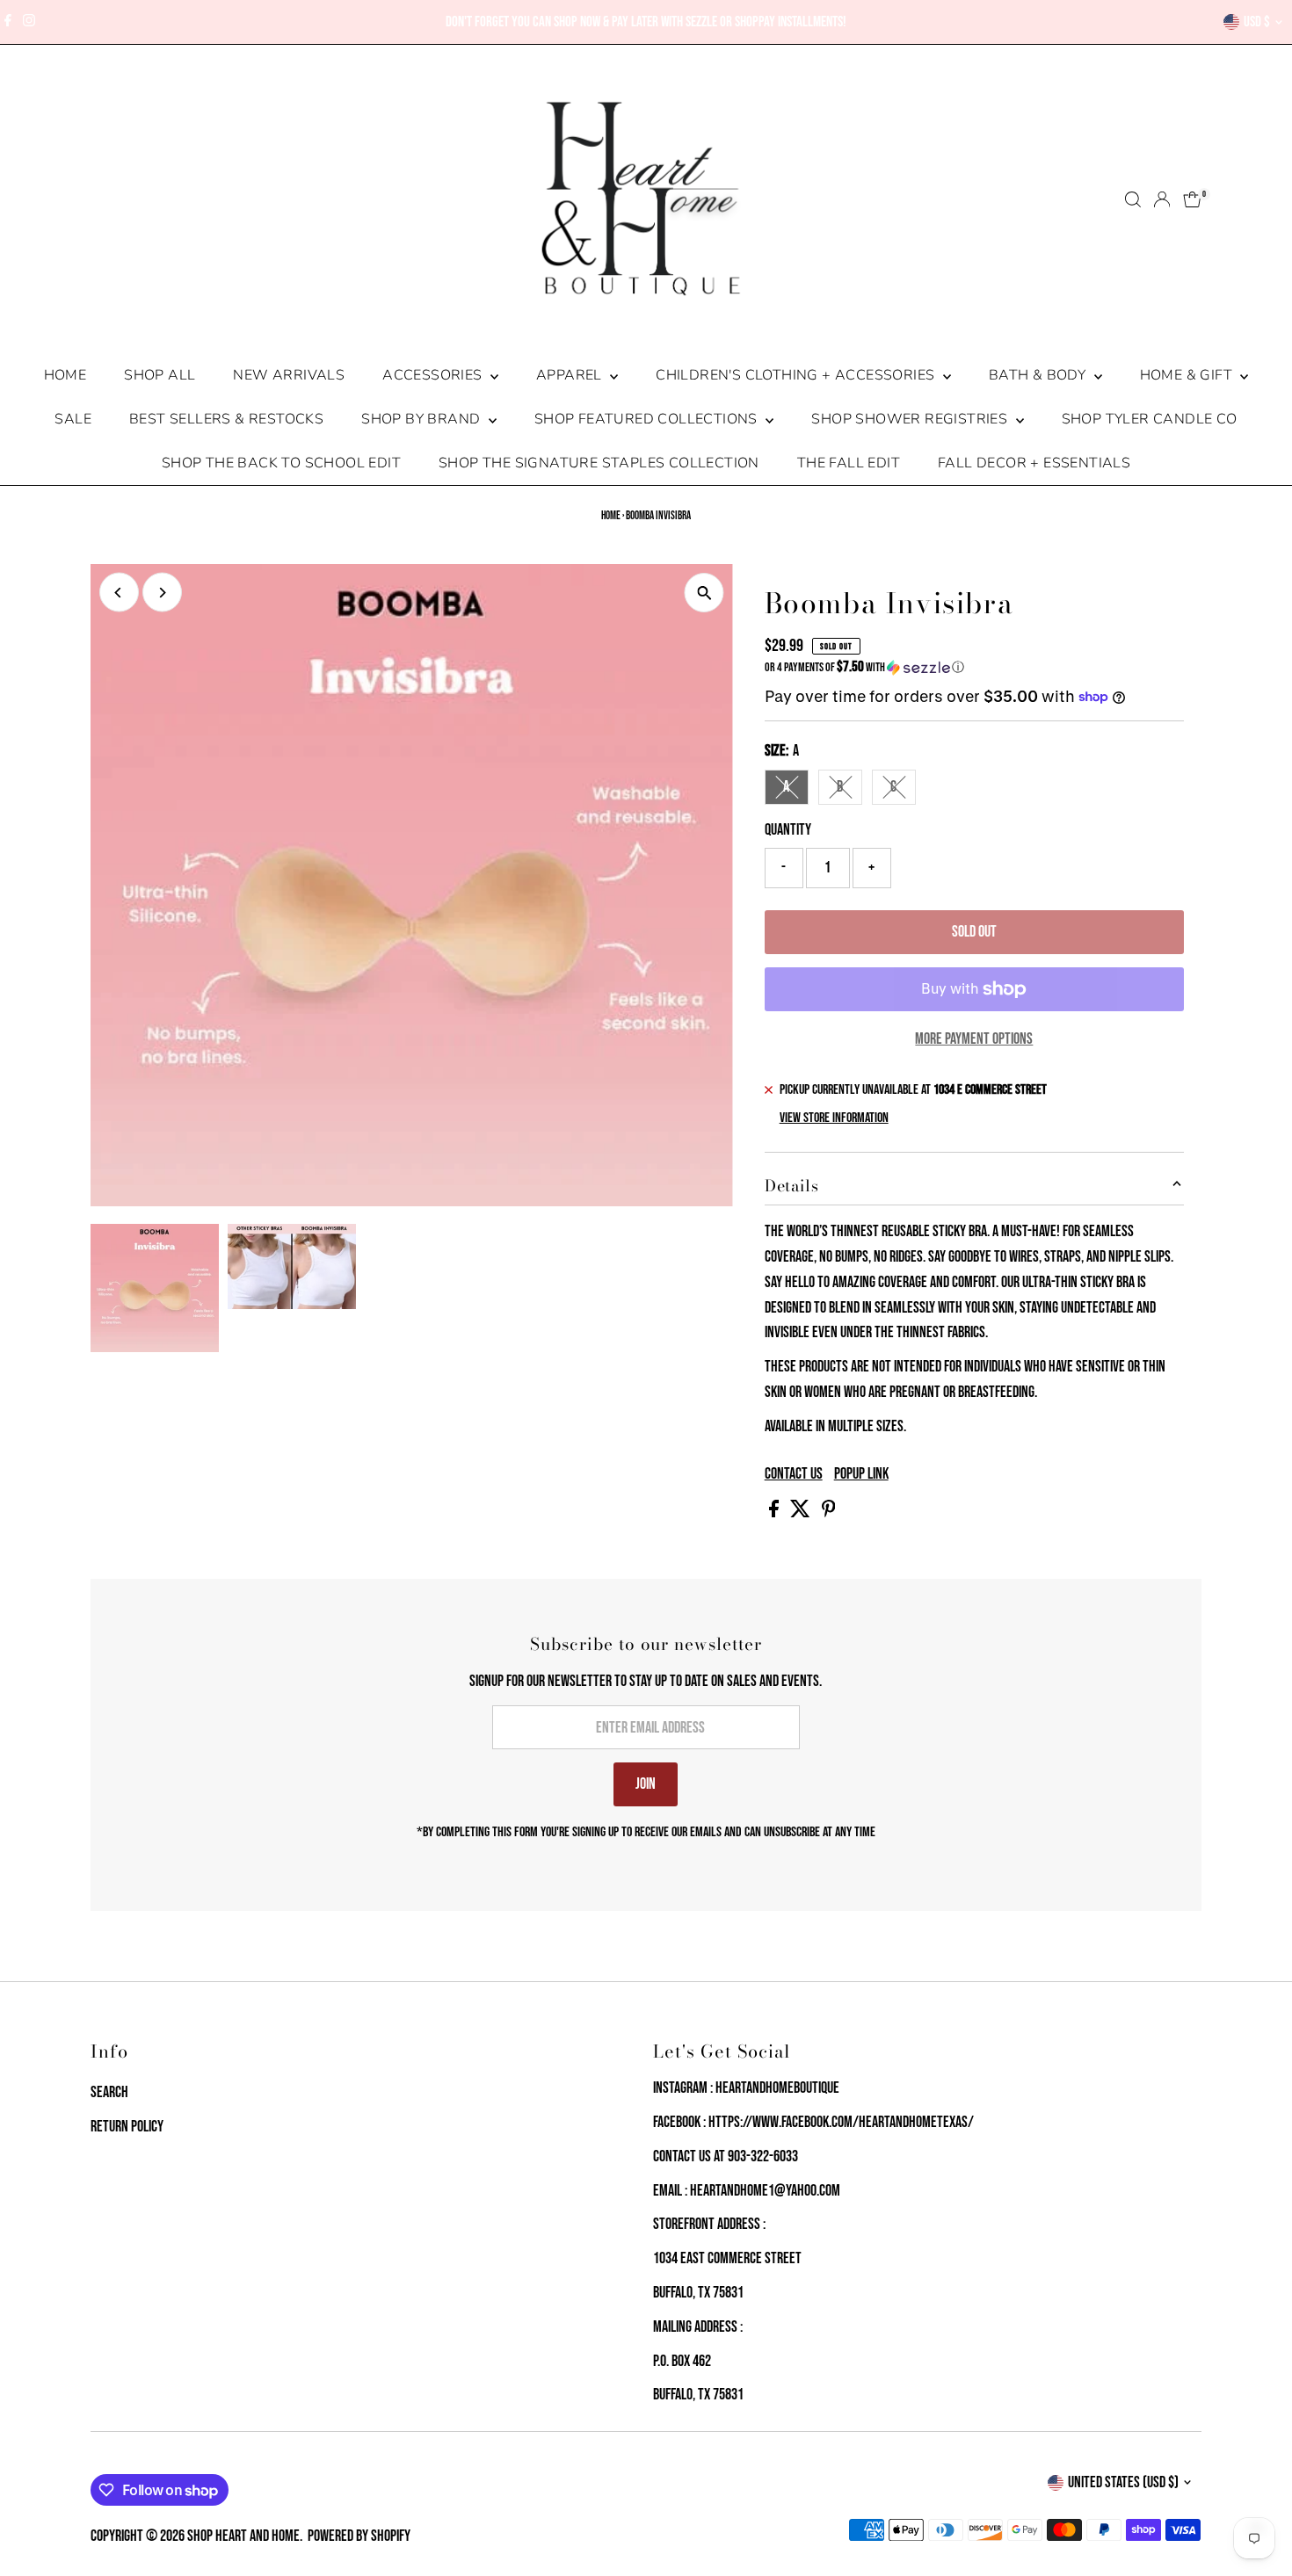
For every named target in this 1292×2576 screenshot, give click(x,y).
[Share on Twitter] (802, 1512)
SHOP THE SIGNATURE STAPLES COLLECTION (599, 463)
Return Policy (127, 2127)
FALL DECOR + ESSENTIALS (1034, 463)
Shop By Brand (423, 419)
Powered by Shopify (359, 2536)
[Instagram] (29, 22)
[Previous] (119, 593)
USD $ (1257, 22)
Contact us (794, 1474)
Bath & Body (1039, 375)
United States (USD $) (1123, 2482)
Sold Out (974, 932)
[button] (974, 667)
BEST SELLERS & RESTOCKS (226, 419)
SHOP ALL (160, 375)
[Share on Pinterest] (829, 1512)
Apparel (571, 375)
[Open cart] (1192, 199)
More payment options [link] (974, 1039)
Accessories (434, 375)
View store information (834, 1118)
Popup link (861, 1474)
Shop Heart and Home (243, 2536)
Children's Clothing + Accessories (797, 375)
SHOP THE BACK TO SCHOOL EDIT (281, 463)
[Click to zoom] (704, 593)
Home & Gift (1188, 375)
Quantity (788, 830)
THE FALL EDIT (849, 463)
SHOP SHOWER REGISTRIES (911, 419)
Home (65, 375)
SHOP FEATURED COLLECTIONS (648, 419)
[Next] (162, 593)
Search (109, 2092)
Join (646, 1784)
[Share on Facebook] (775, 1512)
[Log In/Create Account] (1162, 199)
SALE (73, 419)
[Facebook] (8, 22)
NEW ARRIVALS (289, 375)
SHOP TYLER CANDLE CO (1150, 419)
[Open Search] (1133, 199)
